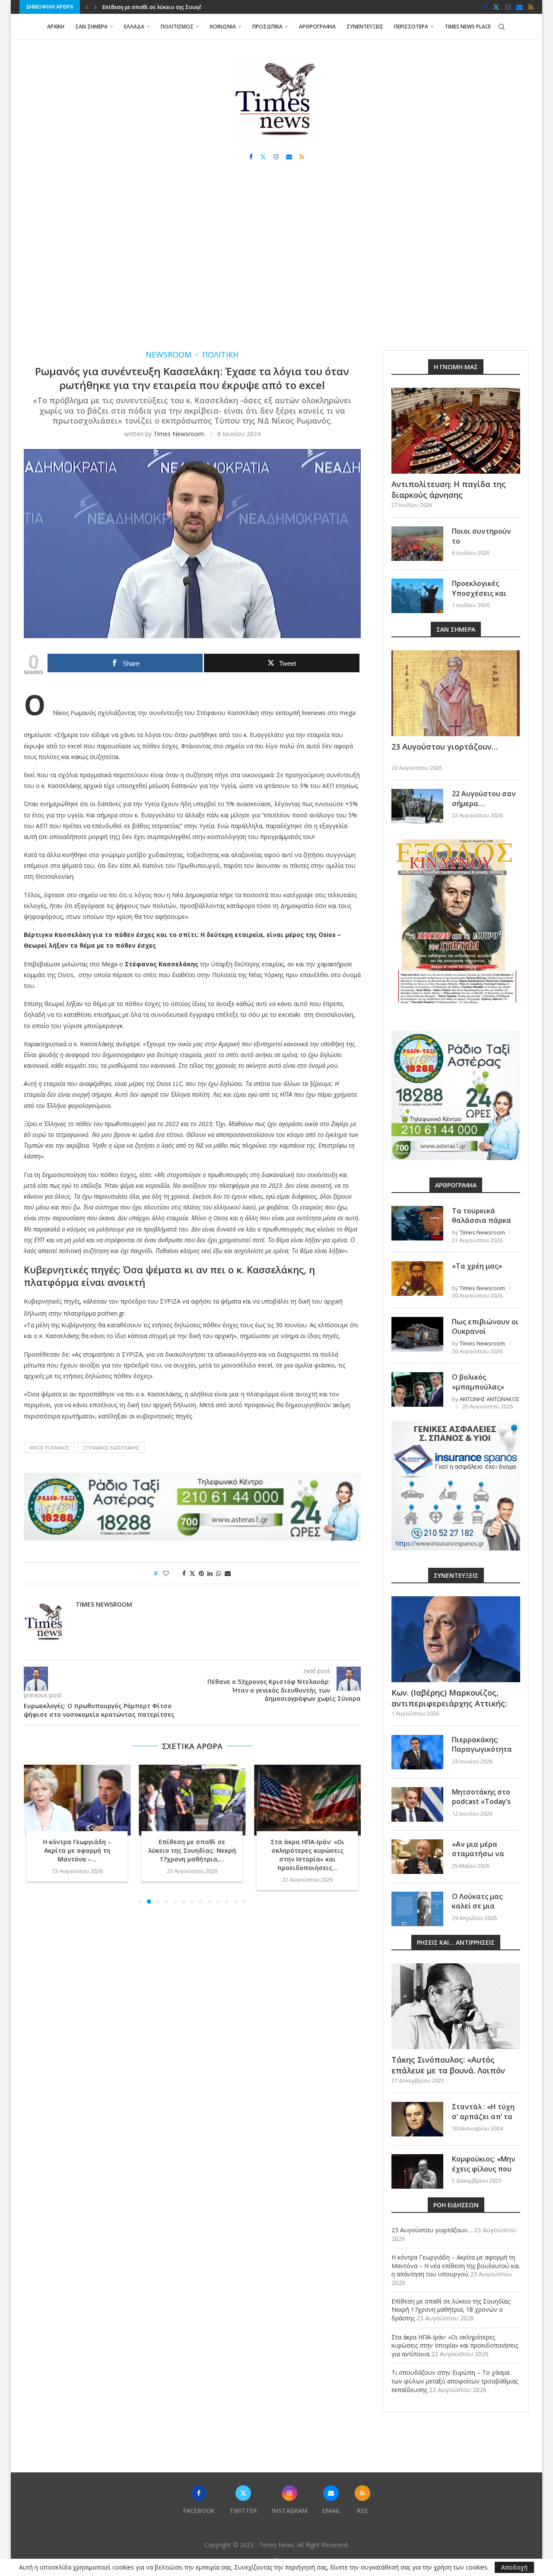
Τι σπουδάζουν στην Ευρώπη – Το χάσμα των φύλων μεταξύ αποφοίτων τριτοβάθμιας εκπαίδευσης (455, 2381)
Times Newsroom (179, 434)
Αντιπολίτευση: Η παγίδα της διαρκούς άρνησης (449, 489)
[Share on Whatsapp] (219, 1573)
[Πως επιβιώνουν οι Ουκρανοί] (417, 1334)
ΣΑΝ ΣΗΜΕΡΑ (91, 27)
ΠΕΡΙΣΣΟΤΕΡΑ (411, 27)
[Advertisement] (276, 264)
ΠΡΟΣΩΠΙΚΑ (267, 27)
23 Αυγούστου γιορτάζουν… (445, 747)
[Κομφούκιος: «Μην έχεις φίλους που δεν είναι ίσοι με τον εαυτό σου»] (417, 2171)
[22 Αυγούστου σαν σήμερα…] (417, 806)
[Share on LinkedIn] (210, 1573)
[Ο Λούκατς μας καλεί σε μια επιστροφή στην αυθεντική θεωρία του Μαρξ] (417, 1909)
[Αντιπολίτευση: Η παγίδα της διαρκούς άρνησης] (456, 431)
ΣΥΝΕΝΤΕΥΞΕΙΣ (365, 27)
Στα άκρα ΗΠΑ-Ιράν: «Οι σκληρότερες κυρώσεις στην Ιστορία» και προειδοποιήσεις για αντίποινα (455, 2345)
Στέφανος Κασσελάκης (111, 1448)
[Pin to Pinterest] (201, 1573)
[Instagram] (508, 7)
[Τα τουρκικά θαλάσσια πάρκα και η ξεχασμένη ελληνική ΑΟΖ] (417, 1223)
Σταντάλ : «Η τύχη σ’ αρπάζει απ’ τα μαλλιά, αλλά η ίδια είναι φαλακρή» (485, 2121)
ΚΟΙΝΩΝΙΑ (223, 27)
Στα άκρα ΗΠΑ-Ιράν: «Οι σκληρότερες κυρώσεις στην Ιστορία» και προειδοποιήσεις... (307, 1855)
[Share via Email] (228, 1573)
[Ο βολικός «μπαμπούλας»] (417, 1389)
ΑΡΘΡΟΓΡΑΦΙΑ (317, 27)
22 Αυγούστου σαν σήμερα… (484, 798)
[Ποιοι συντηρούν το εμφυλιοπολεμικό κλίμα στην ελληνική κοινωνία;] (417, 544)
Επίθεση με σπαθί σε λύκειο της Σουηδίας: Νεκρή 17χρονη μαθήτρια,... (192, 1850)
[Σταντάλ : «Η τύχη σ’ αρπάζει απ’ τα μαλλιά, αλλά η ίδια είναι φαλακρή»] (417, 2119)
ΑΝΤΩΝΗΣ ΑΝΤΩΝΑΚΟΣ (489, 1399)
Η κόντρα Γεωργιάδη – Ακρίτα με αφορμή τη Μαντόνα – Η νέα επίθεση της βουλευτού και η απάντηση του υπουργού (455, 2266)
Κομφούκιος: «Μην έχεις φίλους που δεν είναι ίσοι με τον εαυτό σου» (484, 2173)
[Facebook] (485, 7)
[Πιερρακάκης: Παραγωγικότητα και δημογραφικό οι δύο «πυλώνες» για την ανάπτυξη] (417, 1752)
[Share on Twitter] (192, 1573)
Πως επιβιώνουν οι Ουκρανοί (485, 1326)
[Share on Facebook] (184, 1573)
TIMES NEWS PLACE (468, 27)
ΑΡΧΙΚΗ (56, 27)
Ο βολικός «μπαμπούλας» (478, 1382)
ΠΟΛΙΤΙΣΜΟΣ (177, 27)
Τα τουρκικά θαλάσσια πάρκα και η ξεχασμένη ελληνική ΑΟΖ (481, 1225)
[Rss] (531, 7)
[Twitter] (496, 7)
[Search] (502, 27)
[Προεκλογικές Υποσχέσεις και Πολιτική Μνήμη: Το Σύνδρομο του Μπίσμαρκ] (417, 596)
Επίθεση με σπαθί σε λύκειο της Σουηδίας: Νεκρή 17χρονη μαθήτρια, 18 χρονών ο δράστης (451, 2310)
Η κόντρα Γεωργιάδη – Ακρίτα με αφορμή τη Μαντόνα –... (77, 1850)
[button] (87, 7)
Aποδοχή (514, 2567)
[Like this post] (172, 1573)
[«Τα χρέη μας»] (417, 1279)
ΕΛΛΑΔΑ (134, 27)
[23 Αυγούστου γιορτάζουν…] (456, 693)
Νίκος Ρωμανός (49, 1448)
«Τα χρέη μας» (477, 1266)
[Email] (520, 7)
